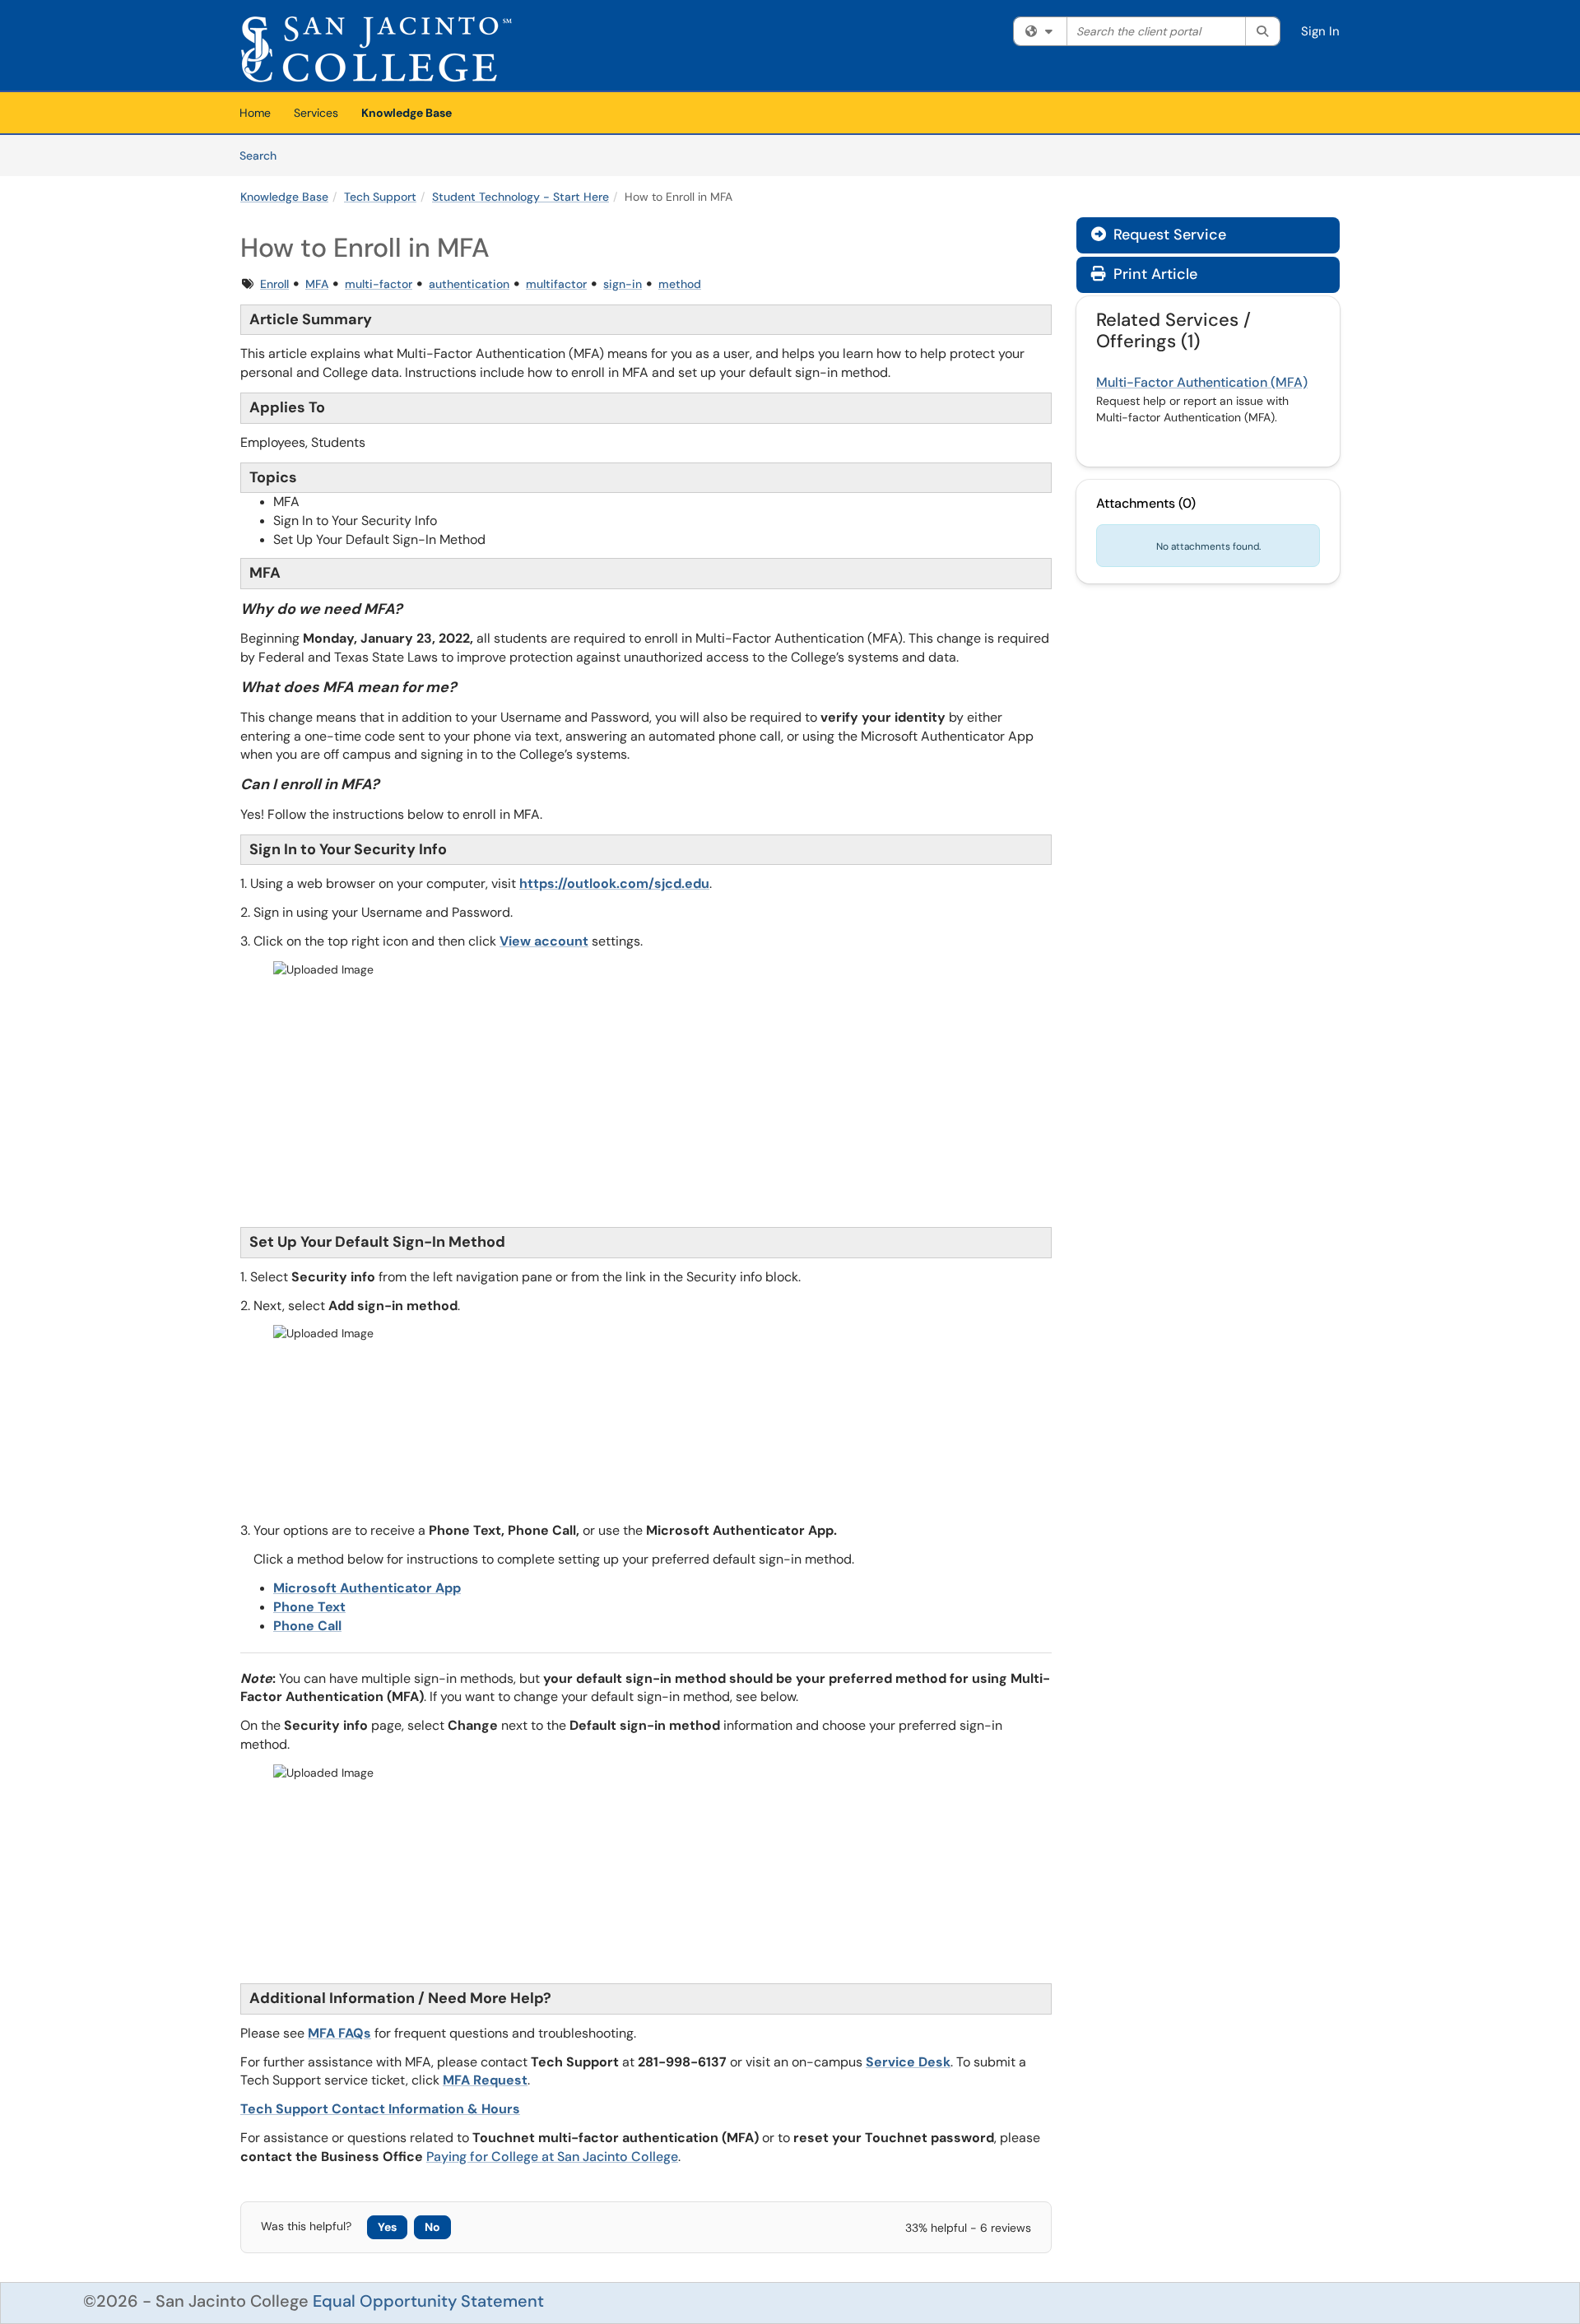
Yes (387, 2227)
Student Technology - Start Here (520, 197)
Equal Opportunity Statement (428, 2301)
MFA (317, 284)
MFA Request (485, 2080)
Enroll (274, 284)
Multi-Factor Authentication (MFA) (1202, 382)
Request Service (1159, 235)
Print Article (1153, 274)
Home (255, 113)
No (432, 2227)
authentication (469, 284)
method (680, 284)
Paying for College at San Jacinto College (552, 2157)
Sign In (1320, 31)
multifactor (556, 284)
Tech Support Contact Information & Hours (380, 2109)
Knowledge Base (407, 113)
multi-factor (379, 284)
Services (316, 113)
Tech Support (380, 197)
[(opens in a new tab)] (376, 49)
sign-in (623, 284)
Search (264, 155)
